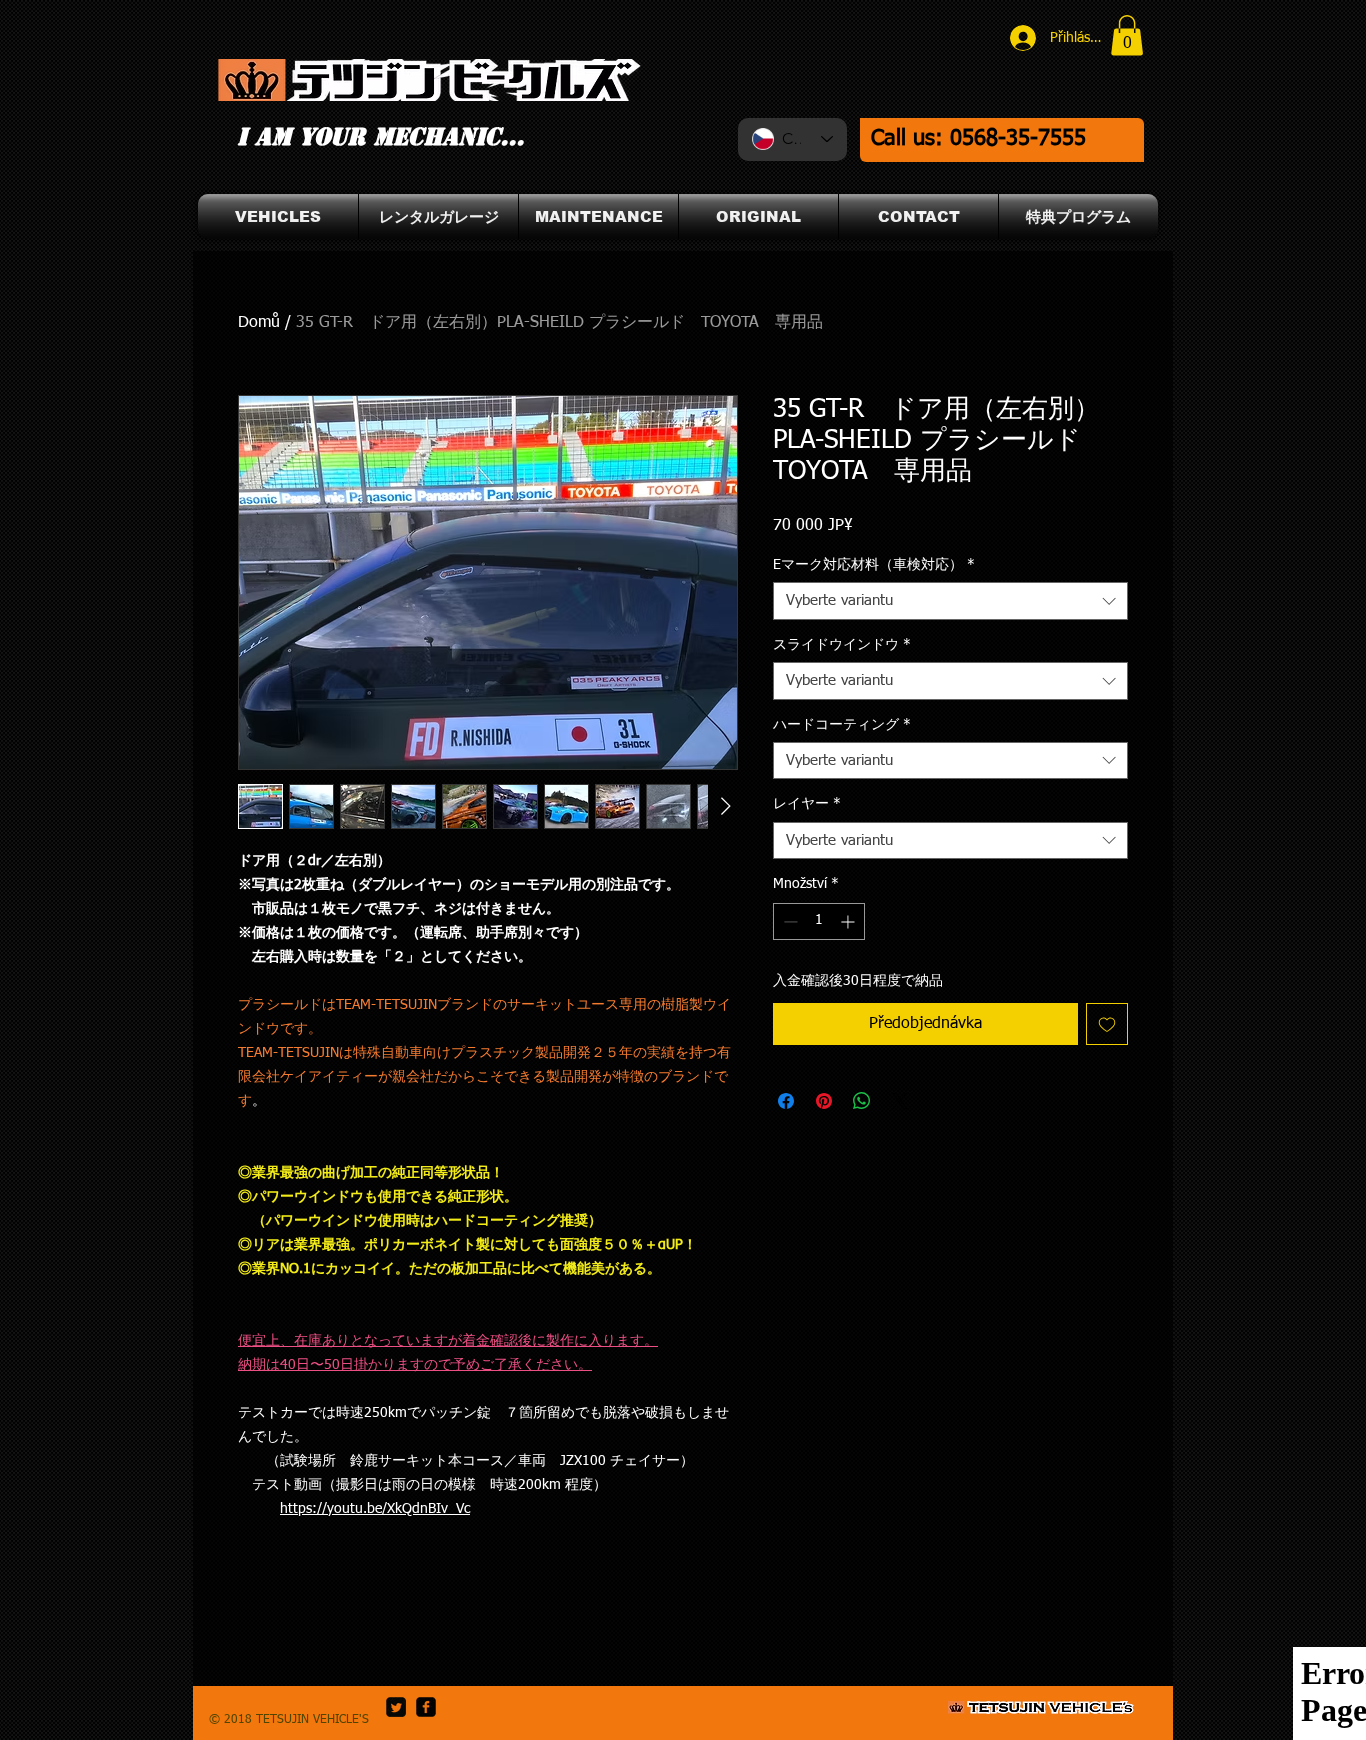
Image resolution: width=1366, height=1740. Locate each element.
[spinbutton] (819, 921)
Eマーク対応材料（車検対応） (874, 565)
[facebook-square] (426, 1707)
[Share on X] (900, 1101)
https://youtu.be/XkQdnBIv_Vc (375, 1509)
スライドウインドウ (842, 645)
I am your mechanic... (380, 137)
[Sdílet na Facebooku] (786, 1101)
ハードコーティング (842, 725)
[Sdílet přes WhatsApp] (862, 1101)
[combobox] (950, 601)
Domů (259, 323)
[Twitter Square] (396, 1707)
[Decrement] (788, 921)
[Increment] (849, 921)
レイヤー (807, 804)
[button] (1127, 35)
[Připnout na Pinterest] (824, 1101)
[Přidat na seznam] (1107, 1024)
